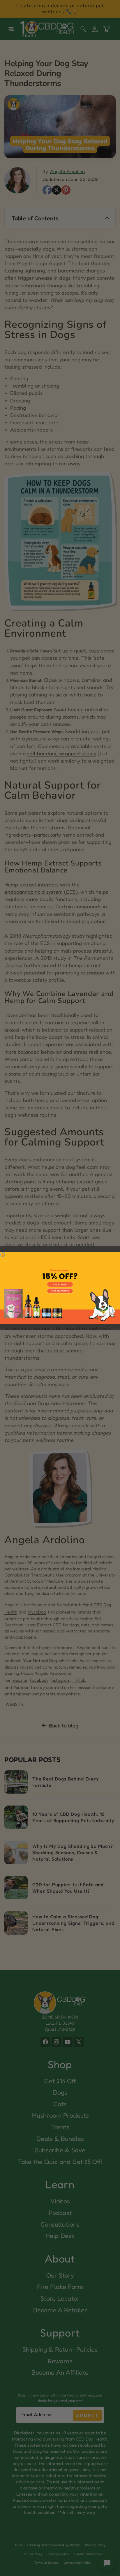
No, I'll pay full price (60, 1291)
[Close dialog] (3, 1255)
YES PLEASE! (60, 1285)
